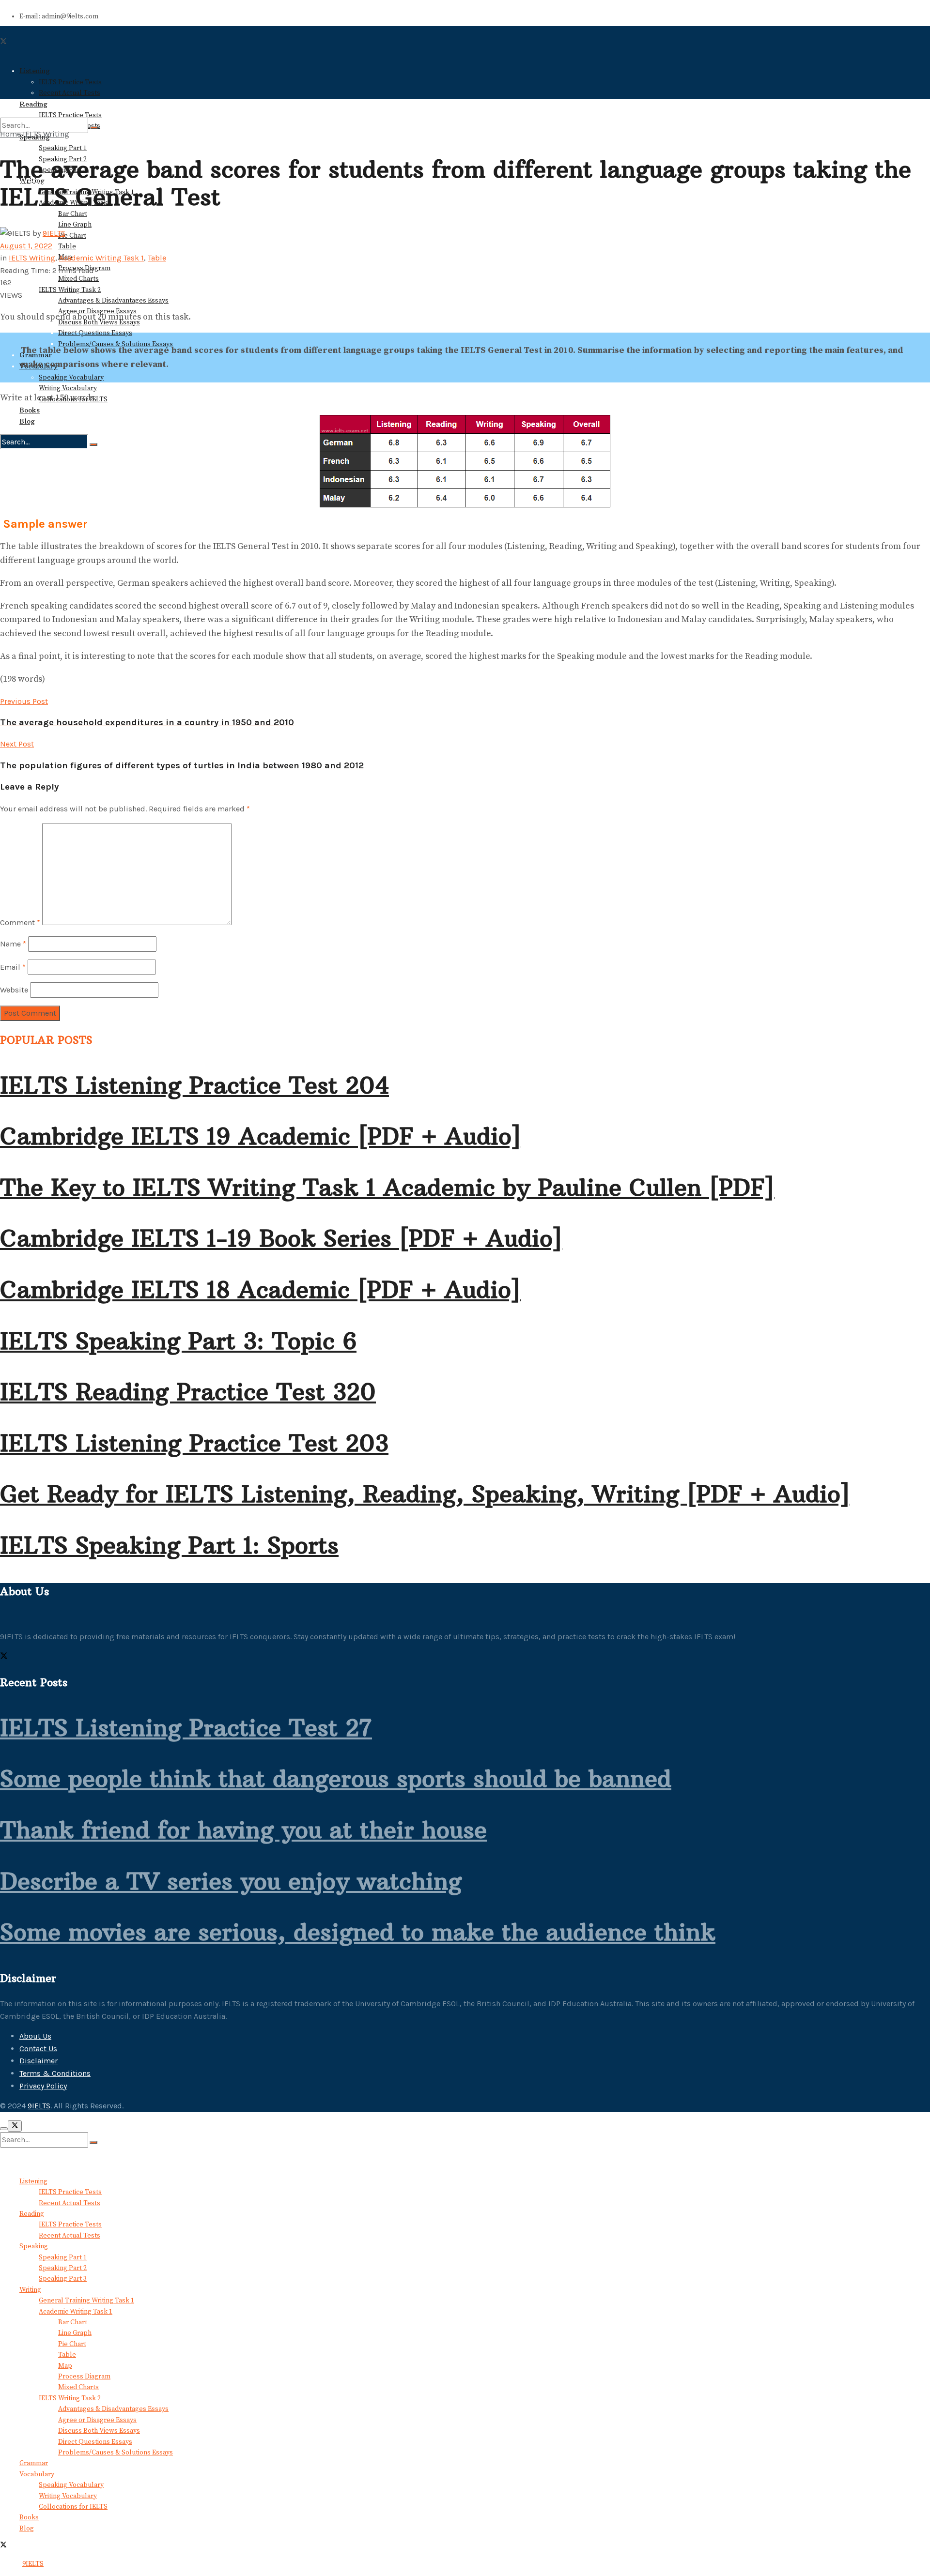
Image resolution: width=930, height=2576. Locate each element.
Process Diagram (84, 2377)
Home (10, 134)
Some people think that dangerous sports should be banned (336, 1779)
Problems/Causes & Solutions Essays (116, 2453)
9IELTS (54, 233)
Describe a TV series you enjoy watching (231, 1881)
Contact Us (38, 2049)
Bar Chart (73, 214)
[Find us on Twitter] (4, 1657)
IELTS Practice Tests (70, 2192)
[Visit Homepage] (39, 53)
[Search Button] (93, 444)
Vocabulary (37, 2474)
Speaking (34, 2246)
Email (13, 967)
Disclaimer (39, 2061)
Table (67, 246)
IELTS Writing (46, 134)
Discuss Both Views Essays (99, 2431)
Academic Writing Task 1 (101, 258)
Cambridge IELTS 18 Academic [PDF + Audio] (260, 1290)
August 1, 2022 (26, 246)
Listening (33, 2181)
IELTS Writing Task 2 (70, 290)
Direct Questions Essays (95, 333)
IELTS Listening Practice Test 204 (194, 1085)
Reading (32, 2214)
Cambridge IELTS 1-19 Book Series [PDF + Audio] (281, 1238)
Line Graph (75, 225)
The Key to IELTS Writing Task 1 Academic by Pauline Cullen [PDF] (387, 1188)
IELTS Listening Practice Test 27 (186, 1728)
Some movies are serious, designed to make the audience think (358, 1932)
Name (13, 944)
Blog (27, 421)
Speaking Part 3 (63, 2279)
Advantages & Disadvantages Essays (113, 301)
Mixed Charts (78, 279)
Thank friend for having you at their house (243, 1830)
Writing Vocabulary (68, 388)
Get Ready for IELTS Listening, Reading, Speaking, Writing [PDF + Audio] (425, 1494)
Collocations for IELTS (73, 2507)
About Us (35, 2036)
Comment (20, 922)
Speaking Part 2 (63, 2268)
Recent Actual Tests (70, 2203)
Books (30, 410)
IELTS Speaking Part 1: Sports (169, 1545)
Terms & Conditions (55, 2073)
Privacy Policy (43, 2086)
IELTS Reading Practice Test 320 (188, 1392)
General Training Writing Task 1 (86, 2301)
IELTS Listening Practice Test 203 (194, 1443)
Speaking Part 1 (63, 148)
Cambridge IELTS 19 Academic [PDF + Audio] (261, 1136)
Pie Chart (72, 236)
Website (14, 990)
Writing (30, 2290)
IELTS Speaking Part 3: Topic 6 (178, 1341)
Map (65, 2366)
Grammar (34, 2463)
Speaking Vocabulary (71, 378)
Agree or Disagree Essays (97, 2420)
